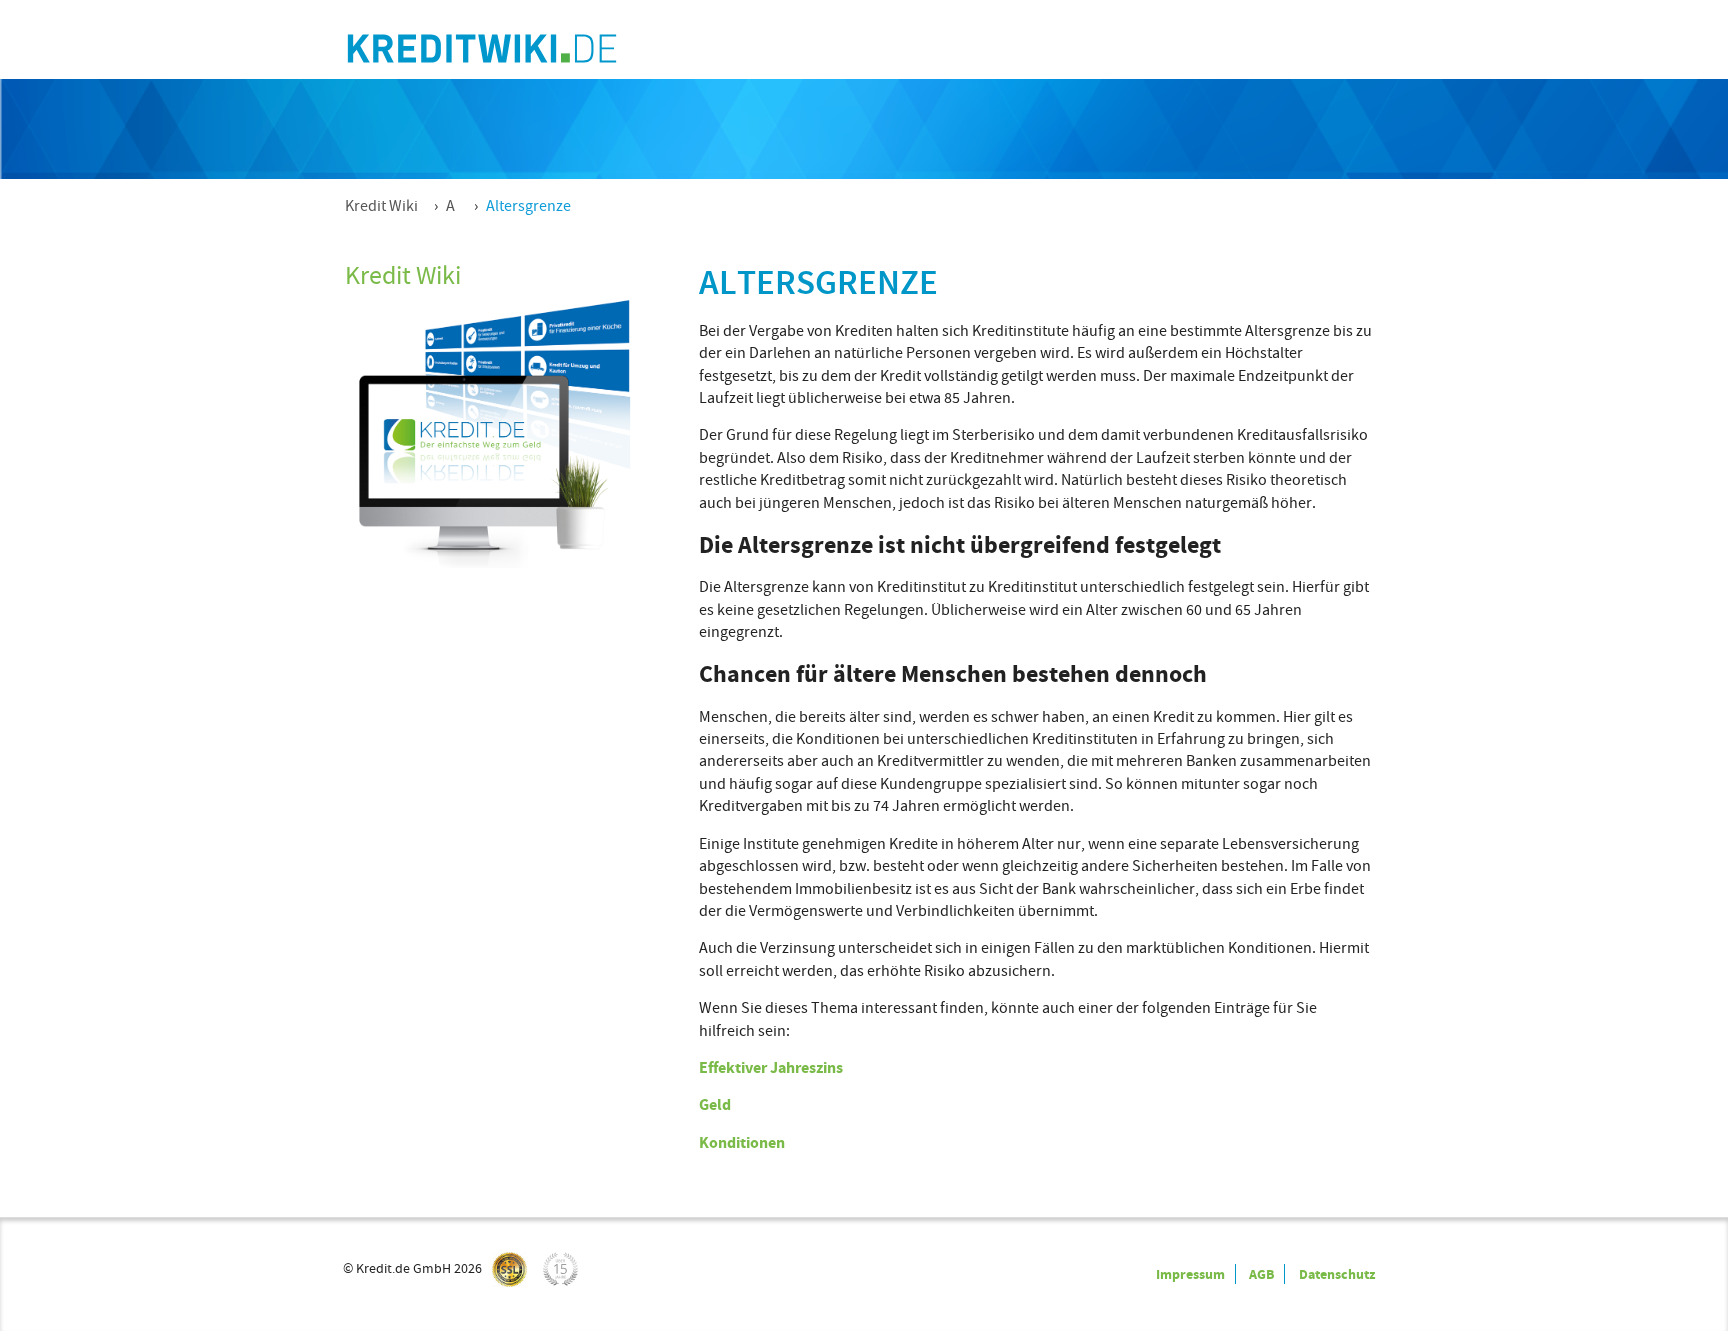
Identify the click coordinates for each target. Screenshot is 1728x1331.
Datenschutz (1337, 1274)
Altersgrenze (528, 206)
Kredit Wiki (381, 206)
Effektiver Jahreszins (771, 1067)
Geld (715, 1104)
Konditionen (742, 1142)
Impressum (1190, 1274)
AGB (1261, 1274)
